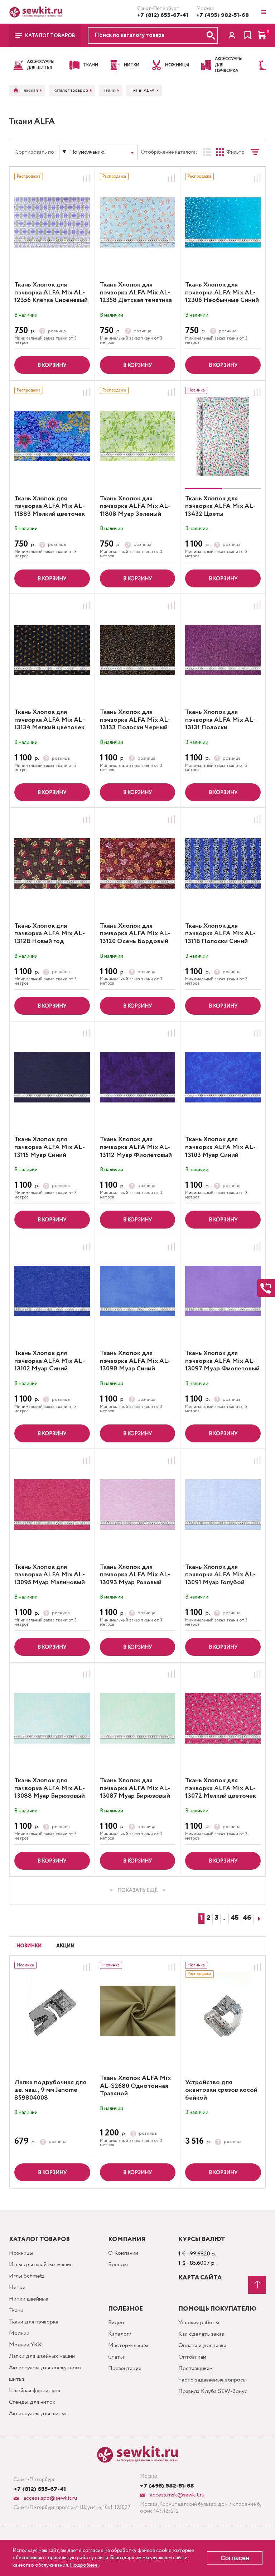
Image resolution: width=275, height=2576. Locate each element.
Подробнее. (84, 2565)
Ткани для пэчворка (34, 2322)
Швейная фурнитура (35, 2391)
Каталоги (120, 2334)
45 (235, 1918)
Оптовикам (192, 2357)
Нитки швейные (29, 2299)
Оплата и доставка (202, 2346)
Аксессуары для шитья (38, 2414)
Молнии (19, 2333)
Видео (116, 2323)
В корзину (52, 365)
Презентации (125, 2368)
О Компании (123, 2253)
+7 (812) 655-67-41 (163, 15)
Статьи (117, 2357)
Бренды (118, 2265)
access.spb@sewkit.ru (50, 2498)
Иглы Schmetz (27, 2276)
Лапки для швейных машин (42, 2356)
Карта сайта (200, 2278)
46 (247, 1918)
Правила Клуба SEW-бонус (213, 2391)
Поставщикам (196, 2368)
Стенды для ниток (32, 2402)
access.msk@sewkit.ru (177, 2495)
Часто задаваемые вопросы (213, 2380)
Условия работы (199, 2323)
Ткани (16, 2310)
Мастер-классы (128, 2346)
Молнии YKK (25, 2345)
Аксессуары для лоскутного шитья (45, 2373)
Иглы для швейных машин (41, 2265)
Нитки (17, 2287)
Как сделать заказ (201, 2334)
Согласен (235, 2558)
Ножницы (21, 2253)
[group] (223, 436)
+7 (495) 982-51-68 (223, 15)
